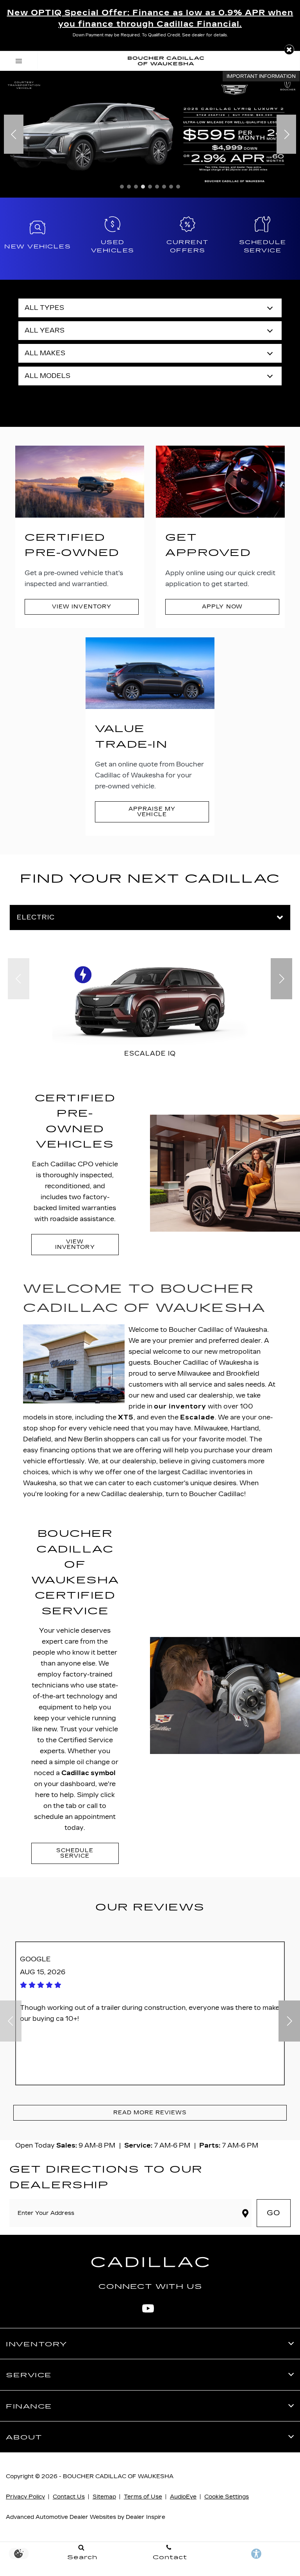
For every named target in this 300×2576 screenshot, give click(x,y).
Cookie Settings (227, 2497)
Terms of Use (143, 2497)
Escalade (197, 1417)
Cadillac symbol (88, 1773)
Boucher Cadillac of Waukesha (118, 2476)
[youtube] (148, 2308)
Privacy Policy (25, 2497)
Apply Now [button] (222, 607)
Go (274, 2213)
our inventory (180, 1406)
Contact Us (69, 2497)
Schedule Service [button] (75, 1853)
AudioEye (183, 2497)
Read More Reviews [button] (150, 2113)
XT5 (126, 1417)
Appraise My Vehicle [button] (152, 812)
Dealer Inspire (146, 2517)
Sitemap (104, 2497)
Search (150, 398)
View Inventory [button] (81, 607)
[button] (289, 49)
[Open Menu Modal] (19, 61)
